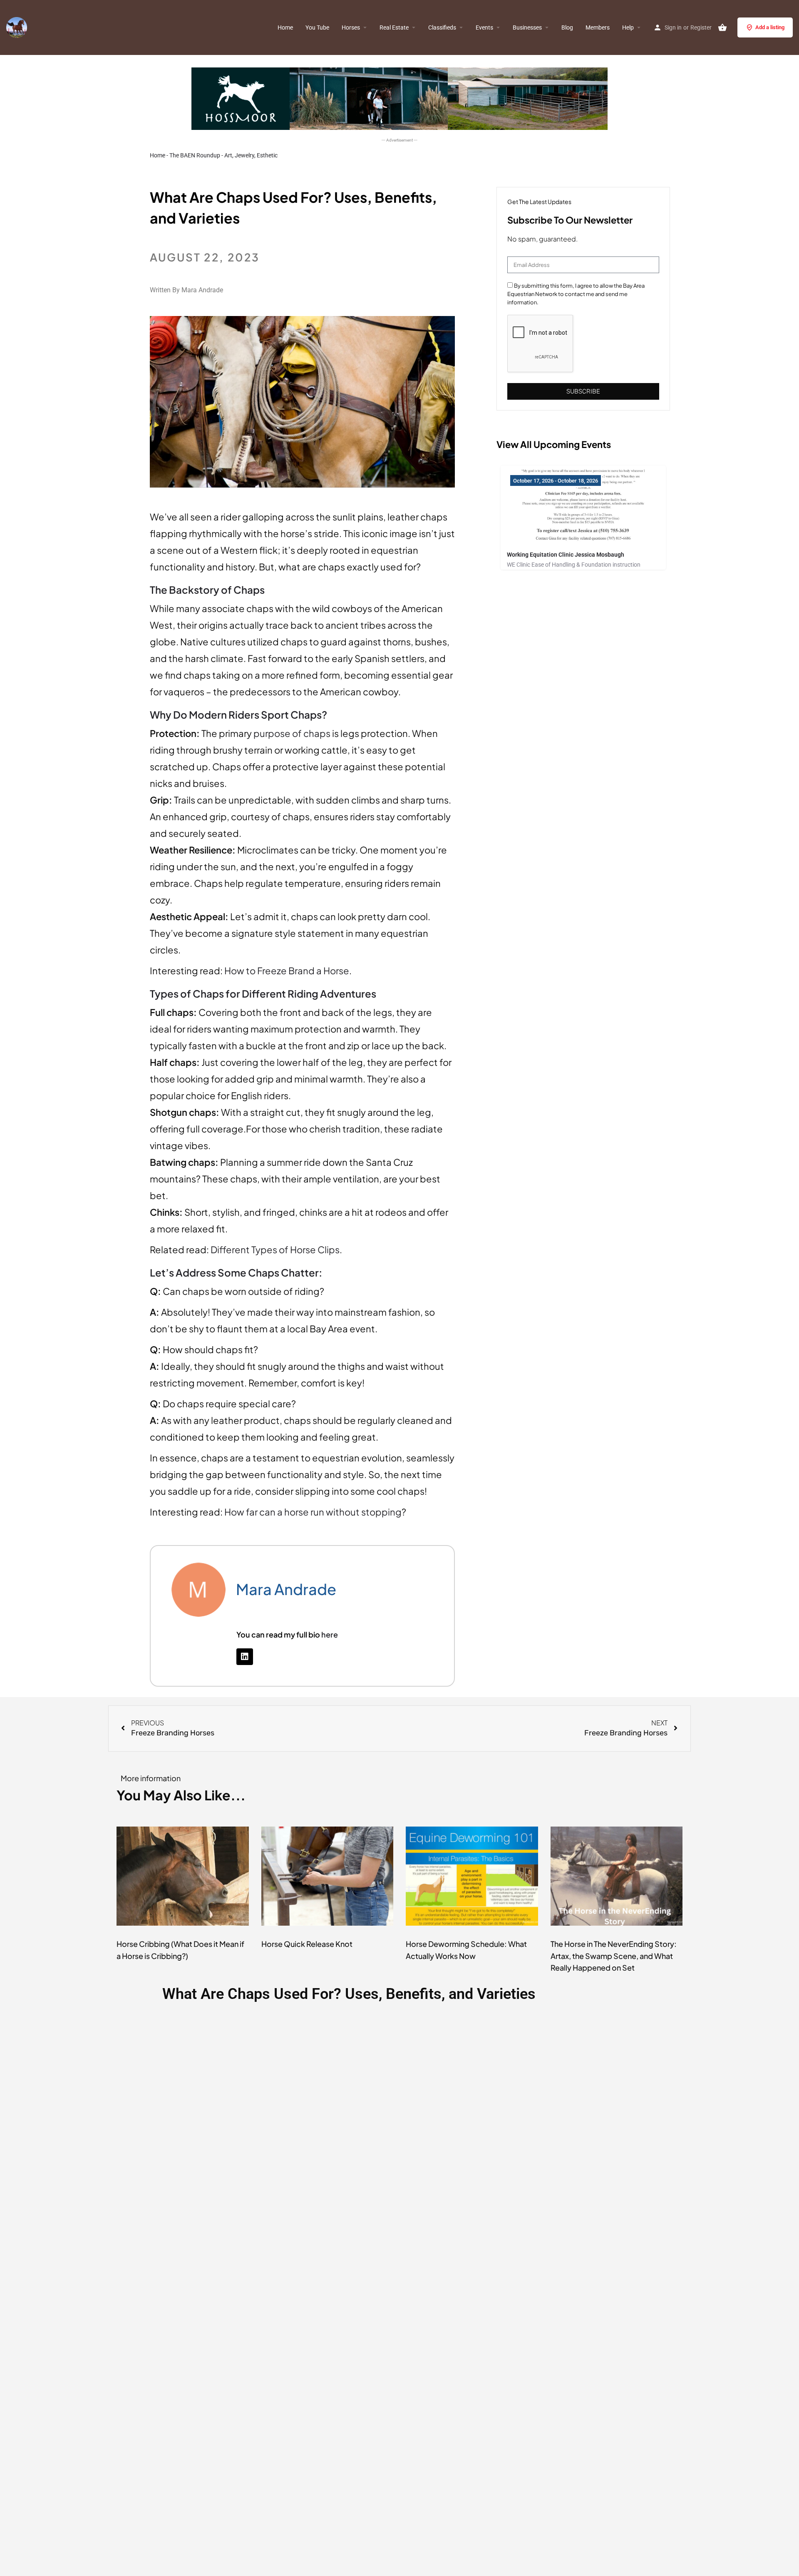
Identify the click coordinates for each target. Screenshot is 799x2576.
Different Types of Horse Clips (275, 1249)
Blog (567, 27)
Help (628, 27)
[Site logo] (18, 27)
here (329, 1634)
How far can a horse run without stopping (313, 1512)
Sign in (673, 27)
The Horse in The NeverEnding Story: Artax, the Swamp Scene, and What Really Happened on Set (614, 1956)
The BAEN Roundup (195, 155)
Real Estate (394, 27)
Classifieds (442, 27)
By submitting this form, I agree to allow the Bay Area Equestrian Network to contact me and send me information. (576, 294)
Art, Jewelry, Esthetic (251, 155)
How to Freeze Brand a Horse (287, 971)
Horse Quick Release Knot (307, 1944)
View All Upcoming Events (554, 444)
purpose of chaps (292, 733)
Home (285, 27)
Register (701, 27)
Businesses (527, 27)
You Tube (317, 27)
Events (484, 27)
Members (598, 27)
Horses (351, 27)
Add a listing (770, 27)
